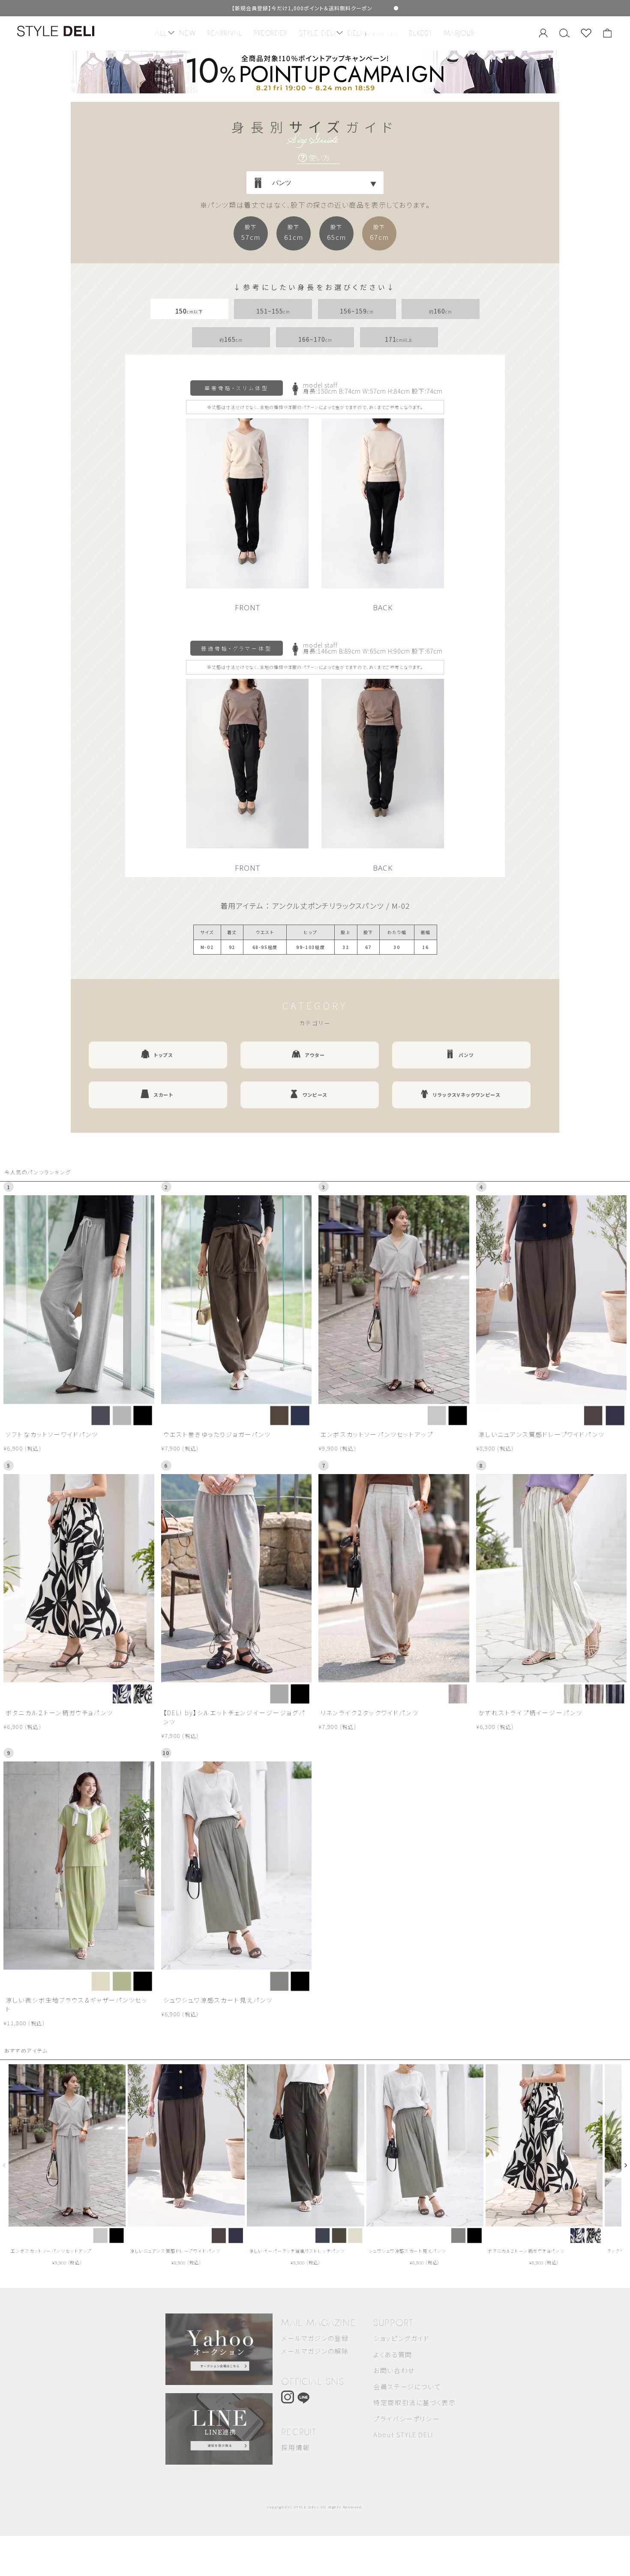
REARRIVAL (225, 33)
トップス (163, 1055)
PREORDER (271, 33)
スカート (163, 1095)
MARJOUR (459, 33)
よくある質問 (393, 2354)
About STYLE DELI (403, 2434)
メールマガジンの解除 (315, 2351)
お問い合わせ (394, 2370)
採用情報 (295, 2447)
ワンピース (315, 1095)
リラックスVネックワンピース (466, 1095)
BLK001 (421, 33)
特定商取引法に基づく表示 (414, 2402)
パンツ (466, 1055)
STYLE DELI (317, 33)
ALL (161, 33)
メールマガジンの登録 (315, 2338)
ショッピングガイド (401, 2338)
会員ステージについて (407, 2386)
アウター (315, 1055)
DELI (373, 33)
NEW (188, 33)
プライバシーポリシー (406, 2419)
